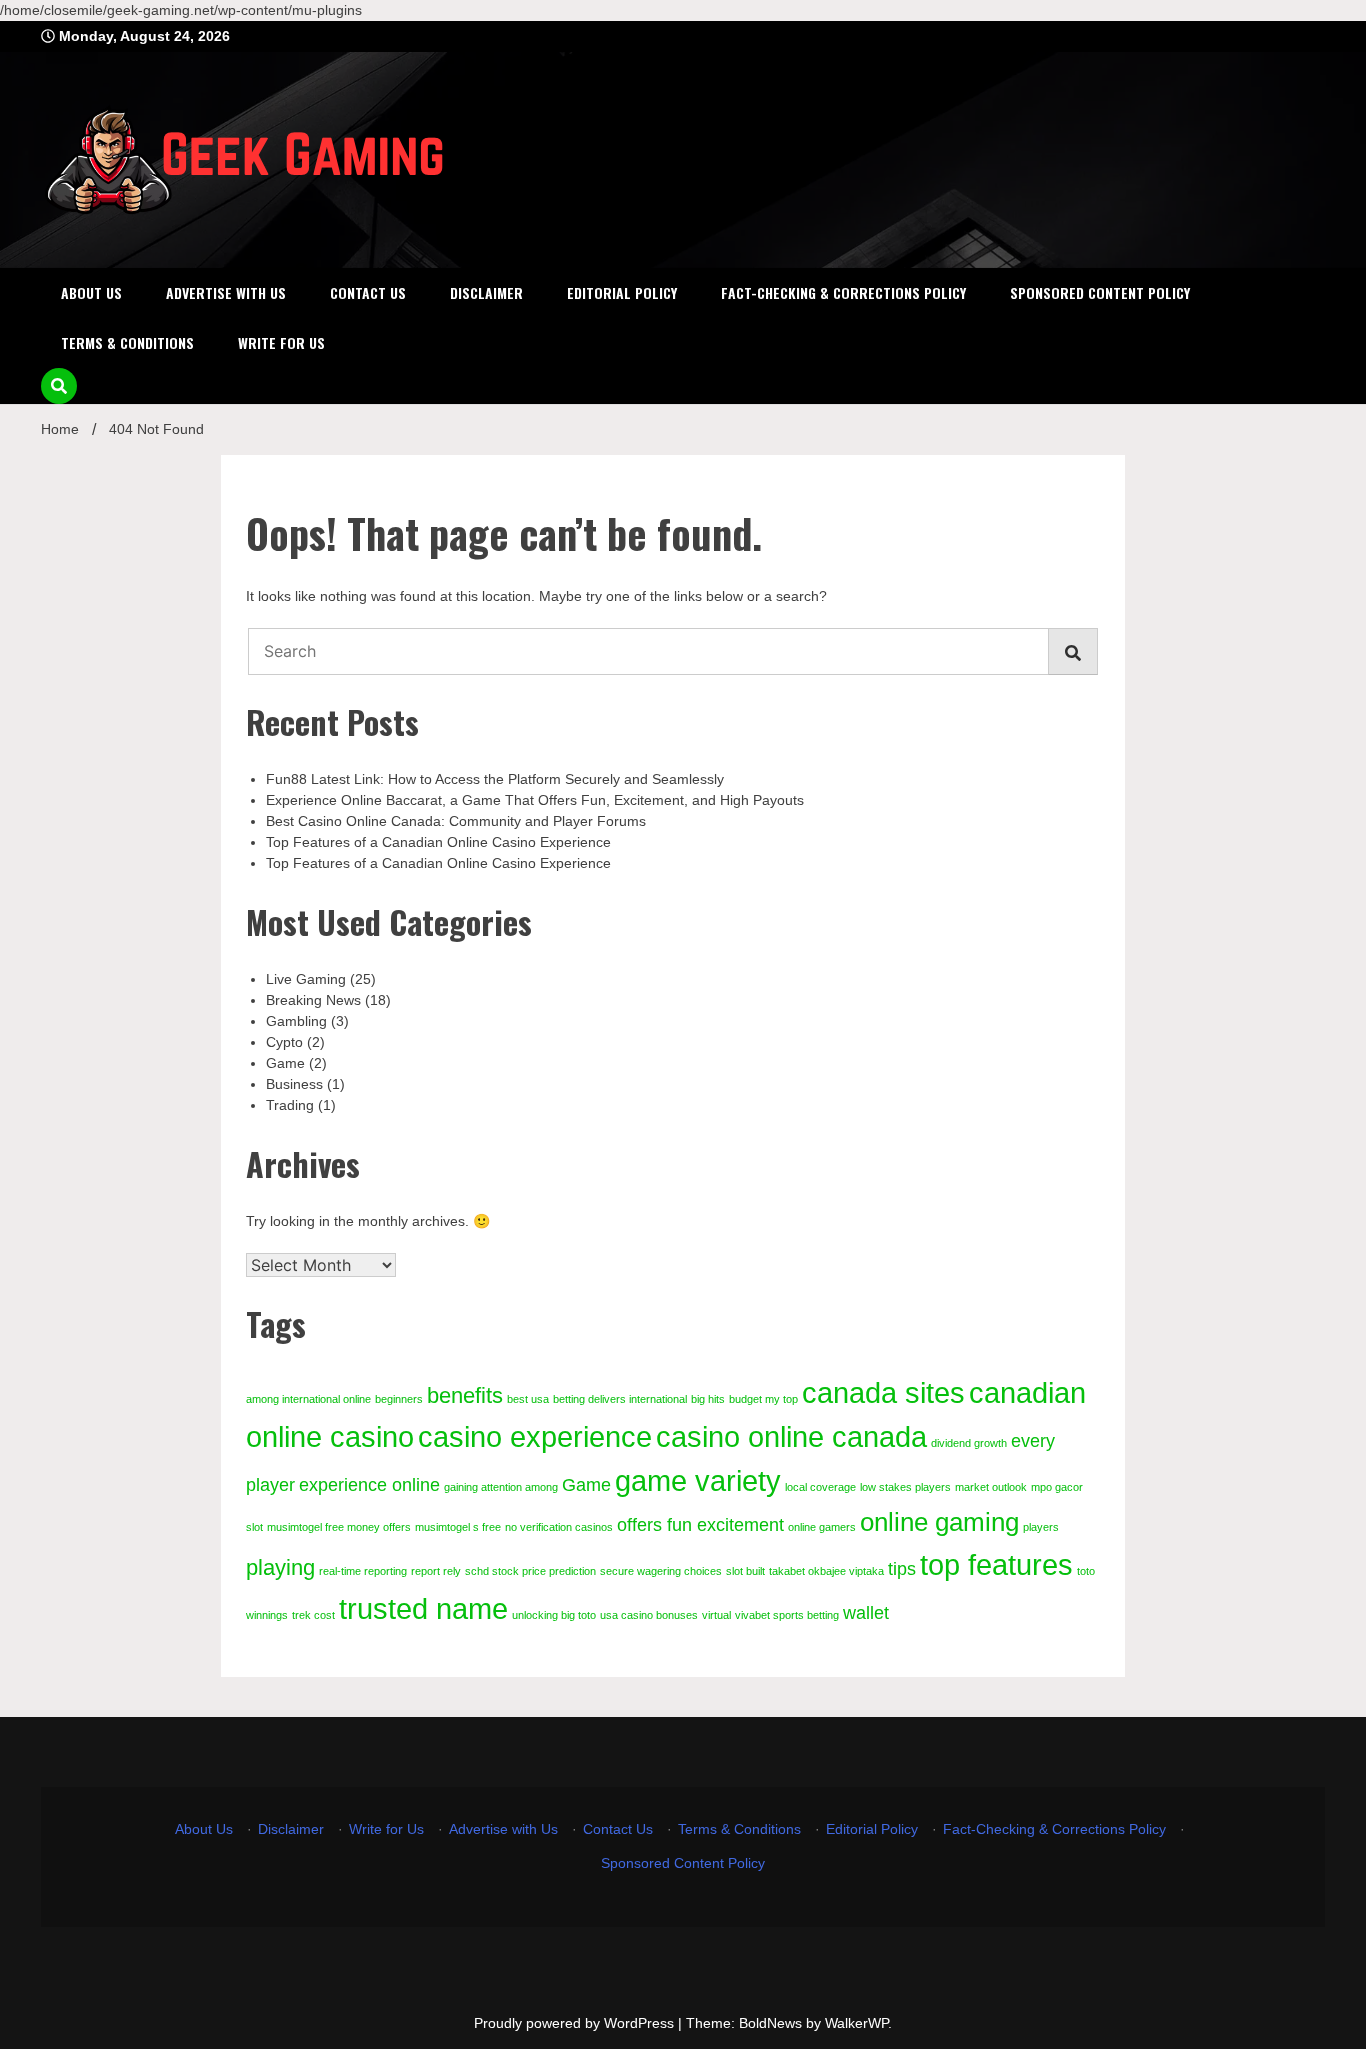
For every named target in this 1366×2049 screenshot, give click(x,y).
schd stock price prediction (530, 1571)
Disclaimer (486, 292)
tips (902, 1569)
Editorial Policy (622, 292)
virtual (716, 1615)
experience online (369, 1485)
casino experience (535, 1436)
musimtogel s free (458, 1527)
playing (280, 1567)
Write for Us (281, 342)
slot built (745, 1571)
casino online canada (791, 1436)
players (1041, 1527)
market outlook (991, 1487)
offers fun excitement (700, 1525)
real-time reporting (363, 1571)
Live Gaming (306, 979)
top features (996, 1564)
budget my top (763, 1399)
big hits (708, 1399)
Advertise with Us (226, 292)
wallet (866, 1613)
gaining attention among (501, 1487)
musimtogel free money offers (339, 1527)
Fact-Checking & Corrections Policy (843, 292)
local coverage (820, 1487)
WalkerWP (856, 2023)
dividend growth (969, 1443)
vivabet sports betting (787, 1615)
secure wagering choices (661, 1571)
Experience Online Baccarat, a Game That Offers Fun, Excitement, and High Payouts (535, 800)
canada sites (883, 1392)
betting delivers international (620, 1399)
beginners (399, 1399)
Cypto (284, 1042)
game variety (698, 1480)
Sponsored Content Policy (1100, 292)
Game (285, 1063)
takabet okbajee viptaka (826, 1571)
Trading (290, 1105)
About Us (91, 292)
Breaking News (313, 1000)
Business (294, 1084)
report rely (436, 1571)
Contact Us (368, 292)
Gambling (296, 1021)
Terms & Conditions (127, 342)
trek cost (313, 1615)
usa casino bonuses (649, 1615)
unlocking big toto (554, 1615)
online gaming (939, 1522)
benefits (465, 1395)
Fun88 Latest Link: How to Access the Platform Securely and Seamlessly (495, 779)
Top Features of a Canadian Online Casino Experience (438, 842)
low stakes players (905, 1487)
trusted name (423, 1608)
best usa (528, 1399)
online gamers (822, 1527)
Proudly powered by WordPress (576, 2023)
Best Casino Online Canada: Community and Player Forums (456, 821)
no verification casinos (559, 1527)
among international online (308, 1399)
